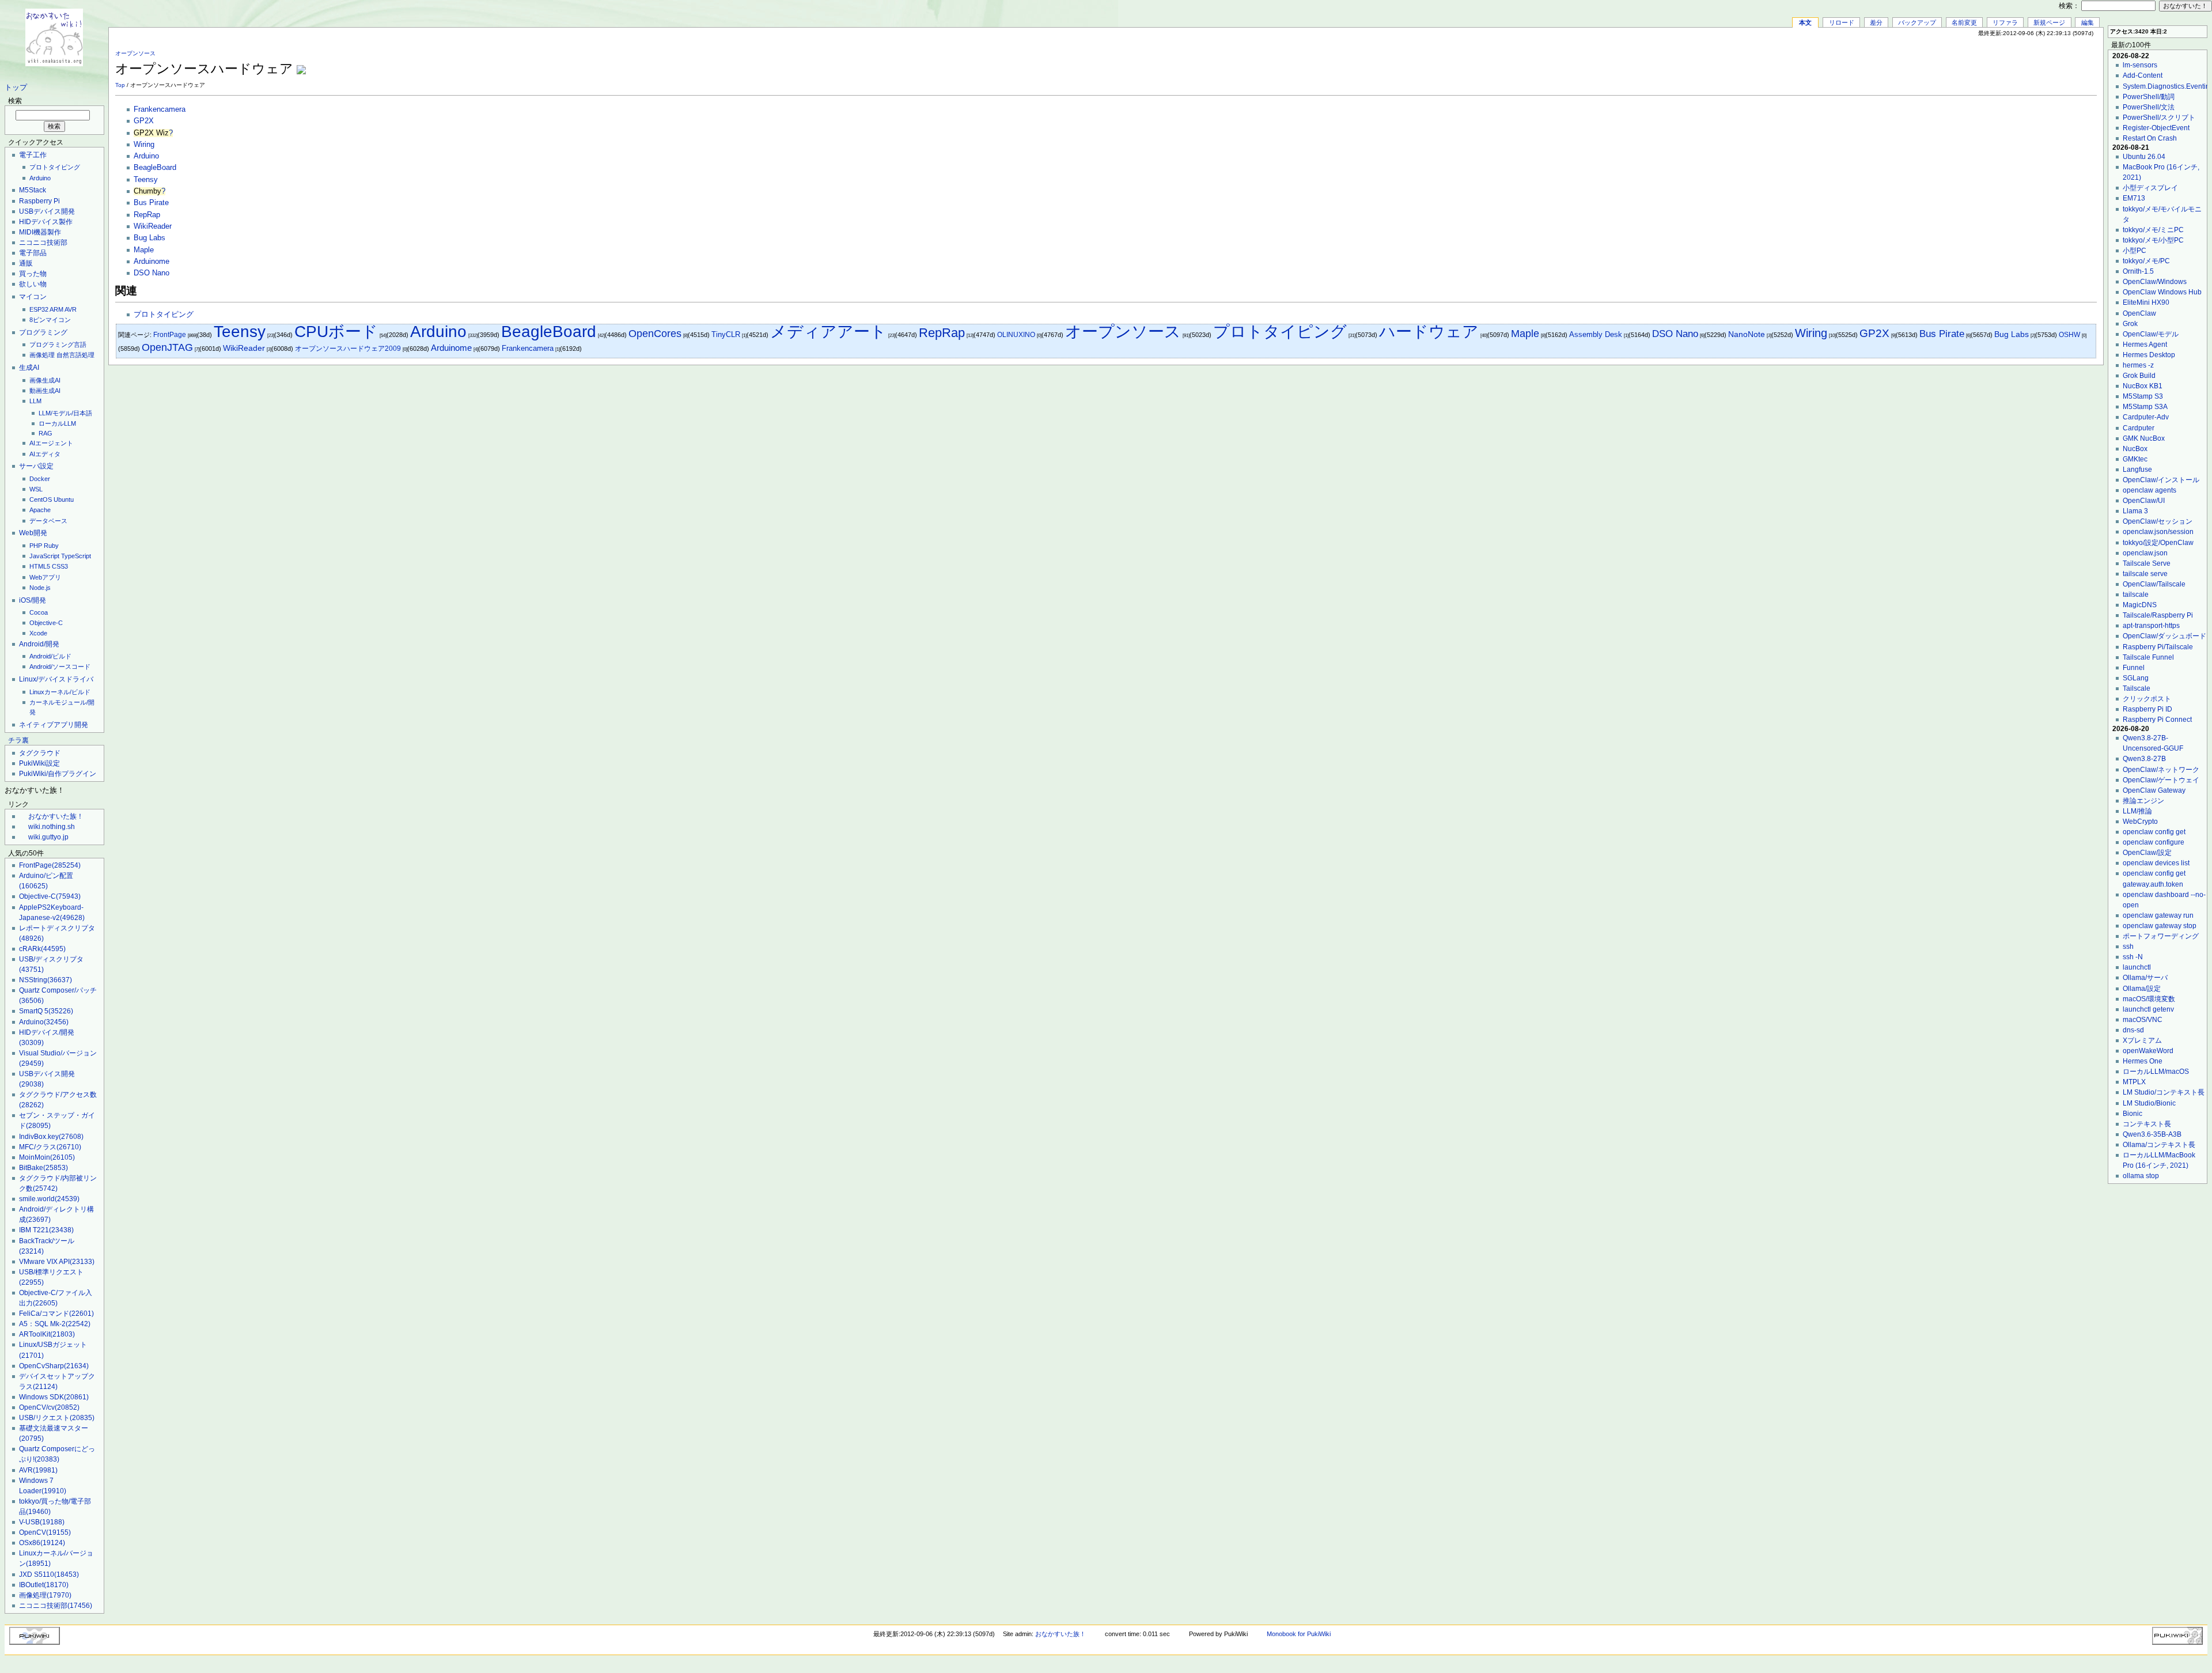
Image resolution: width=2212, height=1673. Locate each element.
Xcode (38, 633)
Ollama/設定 (2142, 989)
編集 (2088, 22)
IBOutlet (44, 1585)
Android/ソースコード (60, 667)
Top (120, 85)
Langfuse (2137, 470)
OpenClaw (2139, 313)
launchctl (2137, 967)
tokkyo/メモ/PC (2146, 261)
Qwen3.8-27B (2144, 759)
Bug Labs (149, 238)
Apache (40, 510)
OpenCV (45, 1532)
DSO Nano (151, 273)
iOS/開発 (33, 600)
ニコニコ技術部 (43, 243)
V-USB (42, 1522)
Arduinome (151, 262)
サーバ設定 (36, 466)
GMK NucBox (2144, 438)
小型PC (2135, 251)
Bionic (2133, 1114)
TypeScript (76, 556)
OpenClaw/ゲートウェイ (2161, 780)
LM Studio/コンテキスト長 (2164, 1092)
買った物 (33, 274)
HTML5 (40, 566)
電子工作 (33, 155)
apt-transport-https (2151, 626)
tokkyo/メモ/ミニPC (2153, 230)
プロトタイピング (55, 167)
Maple (144, 250)
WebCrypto (2140, 822)
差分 (1876, 22)
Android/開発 (39, 644)
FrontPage (50, 865)
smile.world (49, 1199)
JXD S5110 (49, 1574)
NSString (46, 980)
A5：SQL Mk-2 (55, 1324)
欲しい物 (33, 284)
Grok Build (2139, 376)
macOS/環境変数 (2149, 999)
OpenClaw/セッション (2158, 521)
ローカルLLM (57, 423)
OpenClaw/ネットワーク (2161, 770)
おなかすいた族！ (56, 816)
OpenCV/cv (49, 1407)
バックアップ (1917, 22)
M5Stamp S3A (2145, 407)
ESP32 (39, 309)
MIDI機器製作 (40, 232)
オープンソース (135, 53)
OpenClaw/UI (2144, 501)
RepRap (147, 215)
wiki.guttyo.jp (48, 837)
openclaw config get (2154, 832)
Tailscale (2137, 688)
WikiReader (153, 226)
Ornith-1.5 (2138, 271)
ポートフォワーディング (2161, 936)
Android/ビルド (50, 656)
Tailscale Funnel (2148, 657)
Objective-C (46, 623)
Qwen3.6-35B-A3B (2152, 1134)
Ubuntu (64, 499)
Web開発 (33, 533)
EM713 (2134, 198)
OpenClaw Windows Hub (2162, 292)
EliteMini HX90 (2146, 302)
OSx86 (42, 1543)
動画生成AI (45, 391)
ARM (56, 309)
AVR (71, 309)
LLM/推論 (2137, 811)
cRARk (42, 949)
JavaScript (44, 556)
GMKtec (2135, 459)
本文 (1805, 22)
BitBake (43, 1168)
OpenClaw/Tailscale (2154, 584)
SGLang (2136, 678)
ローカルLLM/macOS (2156, 1072)
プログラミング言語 (58, 345)
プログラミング (43, 332)
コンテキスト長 (2147, 1124)
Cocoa (39, 612)
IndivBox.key (51, 1137)
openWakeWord (2148, 1051)
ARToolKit (47, 1334)
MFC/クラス (50, 1147)
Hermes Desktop (2149, 355)
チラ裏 (18, 740)
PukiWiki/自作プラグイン (58, 774)
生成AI (29, 368)
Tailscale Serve (2147, 563)
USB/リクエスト (57, 1418)
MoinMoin (47, 1157)
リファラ (2005, 22)
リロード (1842, 22)
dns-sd (2133, 1030)
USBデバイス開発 (47, 211)
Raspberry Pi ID (2147, 709)
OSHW (2069, 335)
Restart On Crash (2150, 138)
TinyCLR (726, 334)
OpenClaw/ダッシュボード (2164, 636)
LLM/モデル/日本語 (65, 413)
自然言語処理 (75, 355)
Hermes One (2143, 1061)
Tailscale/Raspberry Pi (2158, 615)
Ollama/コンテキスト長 (2159, 1145)
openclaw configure (2154, 842)
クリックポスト (2147, 699)
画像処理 (42, 355)
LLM (35, 401)
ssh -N (2133, 957)
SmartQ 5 (46, 1011)
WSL (36, 489)
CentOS (41, 499)
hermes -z (2138, 365)
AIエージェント (51, 443)
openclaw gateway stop (2160, 926)
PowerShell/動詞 (2149, 97)
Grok (2130, 324)
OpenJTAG (167, 347)
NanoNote (1747, 334)
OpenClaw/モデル (2151, 334)
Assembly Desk (1596, 334)
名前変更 (1964, 22)
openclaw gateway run (2158, 915)
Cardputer (2139, 428)
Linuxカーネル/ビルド (60, 692)
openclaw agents (2149, 490)
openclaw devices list (2156, 863)
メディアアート (828, 332)
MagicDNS (2140, 605)
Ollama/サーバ (2145, 978)
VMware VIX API (57, 1262)
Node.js (40, 588)
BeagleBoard (155, 168)
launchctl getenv (2148, 1009)
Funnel (2134, 668)
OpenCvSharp (54, 1366)
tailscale (2136, 595)
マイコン (33, 297)
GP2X (144, 121)
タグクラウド (40, 753)
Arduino (40, 178)
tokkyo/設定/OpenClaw (2158, 543)
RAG (46, 433)
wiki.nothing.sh (52, 827)
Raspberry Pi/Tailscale (2158, 647)
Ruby (51, 546)
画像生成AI (45, 380)
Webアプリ (45, 577)
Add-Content (2143, 75)
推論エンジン (2143, 801)
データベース (48, 521)
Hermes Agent (2145, 345)
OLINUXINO (1016, 335)
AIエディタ (45, 454)
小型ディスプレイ (2150, 188)
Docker (40, 479)
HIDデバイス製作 (46, 222)
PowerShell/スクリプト (2159, 118)
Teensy (146, 180)
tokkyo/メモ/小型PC (2153, 240)
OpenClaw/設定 (2147, 853)
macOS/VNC (2143, 1020)
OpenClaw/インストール (2161, 480)
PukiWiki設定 (39, 763)
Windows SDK (54, 1397)
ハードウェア (1429, 332)
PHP (36, 546)
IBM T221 (46, 1230)
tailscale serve (2145, 574)
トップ (16, 88)
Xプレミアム (2142, 1040)
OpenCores (655, 333)
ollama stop (2141, 1176)
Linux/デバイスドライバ (56, 679)
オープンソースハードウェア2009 (348, 349)
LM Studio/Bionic (2149, 1103)
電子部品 (33, 253)
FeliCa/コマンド (56, 1314)
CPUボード (336, 332)
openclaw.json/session (2158, 532)
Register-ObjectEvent (2156, 128)
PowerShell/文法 (2149, 107)
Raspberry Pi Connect (2157, 720)
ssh (2128, 947)
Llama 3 (2135, 511)
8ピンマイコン (50, 320)
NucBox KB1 (2143, 386)
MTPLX (2134, 1082)
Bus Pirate (151, 203)
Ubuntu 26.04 (2144, 157)
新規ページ (2049, 22)
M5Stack (33, 190)
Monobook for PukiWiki (1299, 1634)
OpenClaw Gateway (2154, 790)
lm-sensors (2140, 65)
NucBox (2135, 449)
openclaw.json (2145, 553)
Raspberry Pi (39, 201)
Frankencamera (160, 109)
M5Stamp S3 (2143, 396)
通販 (26, 263)
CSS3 (60, 566)
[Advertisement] (1962, 63)
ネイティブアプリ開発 (54, 725)
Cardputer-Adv (2146, 417)
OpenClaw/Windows (2155, 282)
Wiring (144, 145)
